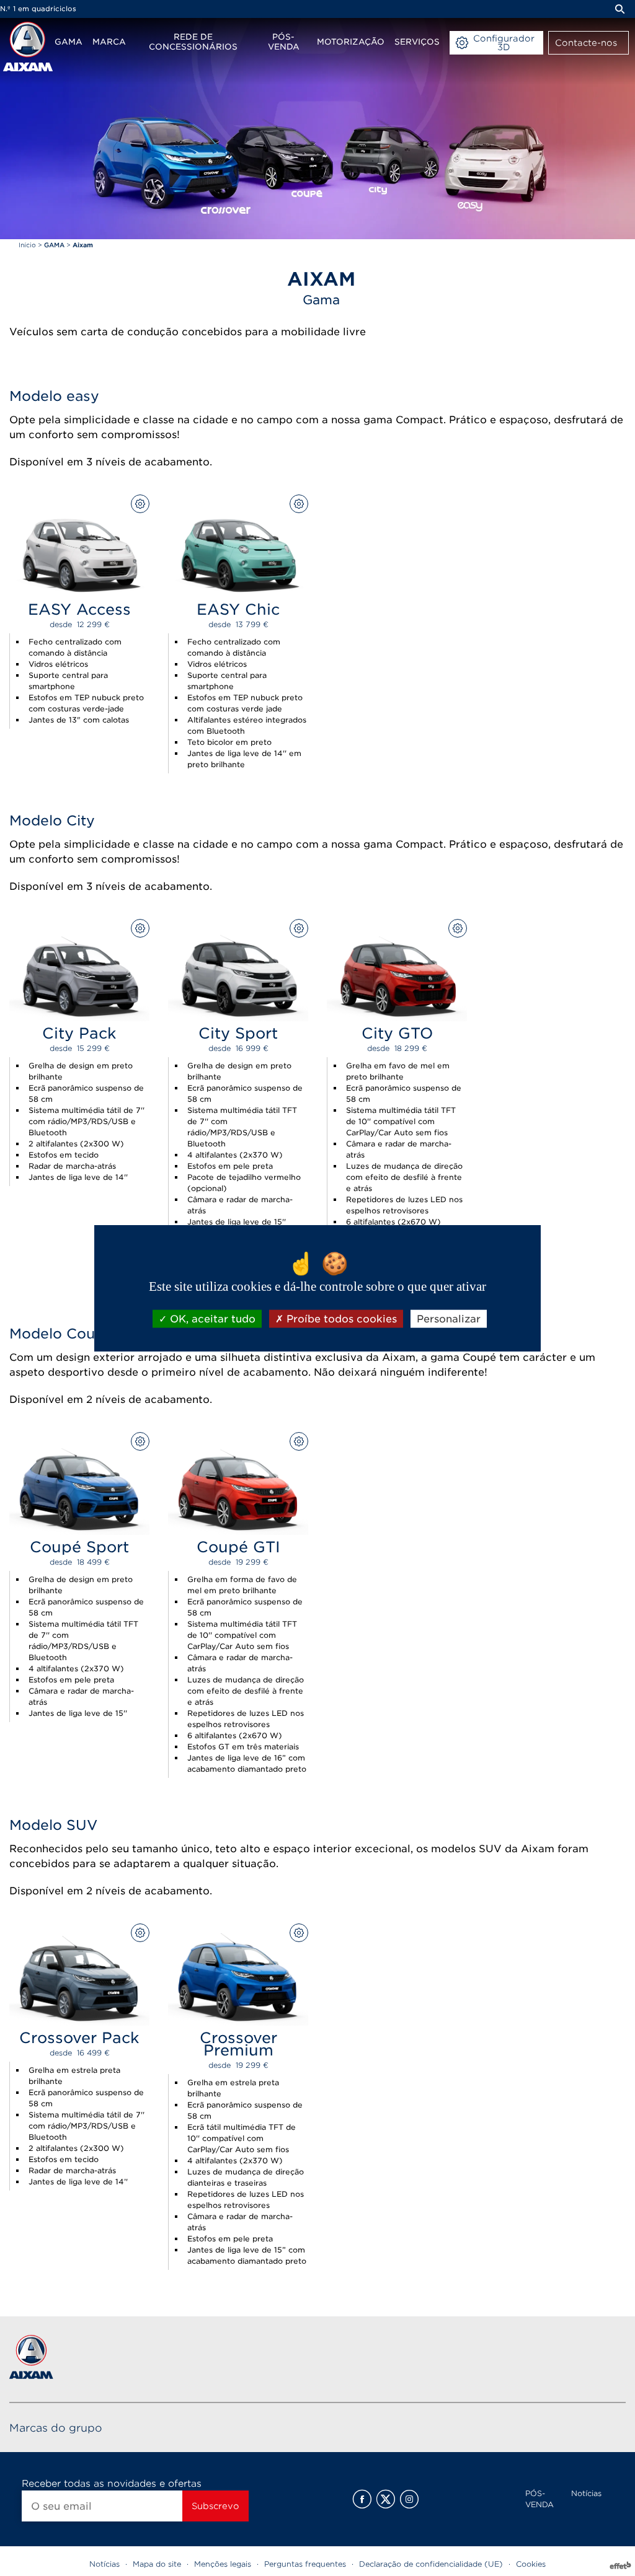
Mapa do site (157, 2564)
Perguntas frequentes (305, 2564)
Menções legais (223, 2564)
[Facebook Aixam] (362, 2499)
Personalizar (449, 1319)
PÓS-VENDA (540, 2499)
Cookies (531, 2564)
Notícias (586, 2493)
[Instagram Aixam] (409, 2499)
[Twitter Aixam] (386, 2499)
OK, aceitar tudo (211, 1319)
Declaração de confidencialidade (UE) (431, 2564)
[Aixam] (28, 46)
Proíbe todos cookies (340, 1319)
